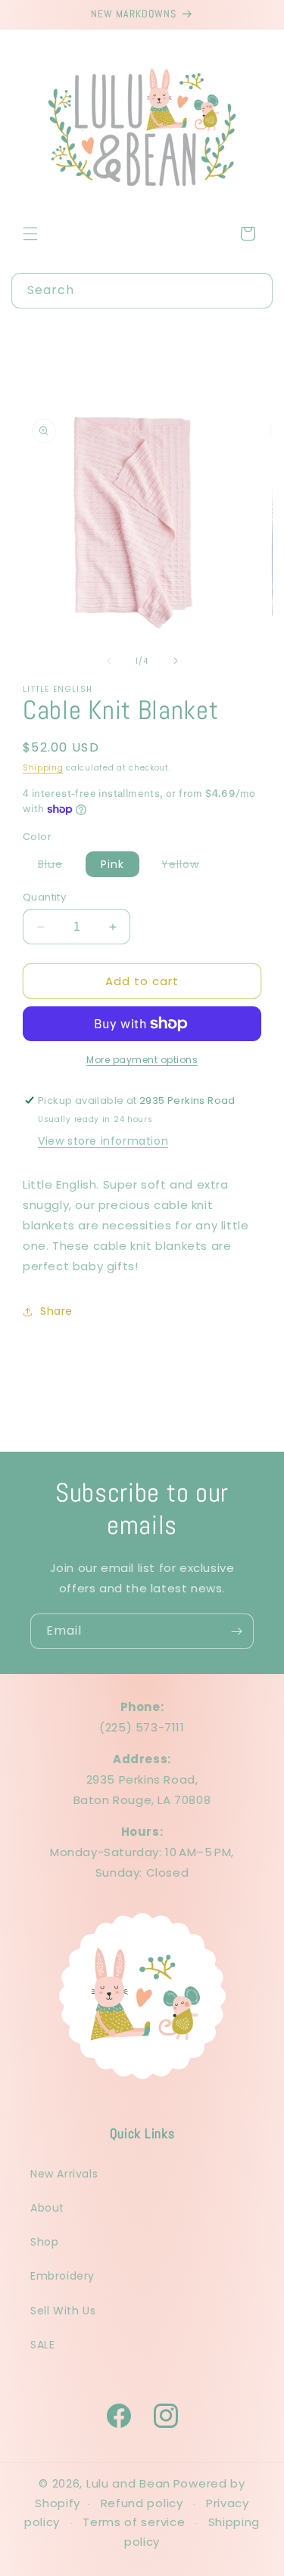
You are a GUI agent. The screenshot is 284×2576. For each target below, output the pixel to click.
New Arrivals (64, 2174)
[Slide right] (176, 661)
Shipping (43, 768)
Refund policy (142, 2503)
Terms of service (134, 2522)
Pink (112, 864)
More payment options (142, 1060)
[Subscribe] (236, 1631)
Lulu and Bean (128, 2483)
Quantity (44, 897)
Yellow (188, 866)
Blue (58, 866)
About (47, 2208)
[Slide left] (109, 661)
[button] (30, 234)
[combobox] (142, 291)
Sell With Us (63, 2311)
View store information (103, 1141)
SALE (42, 2345)
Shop (44, 2242)
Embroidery (62, 2276)
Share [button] (56, 1311)
